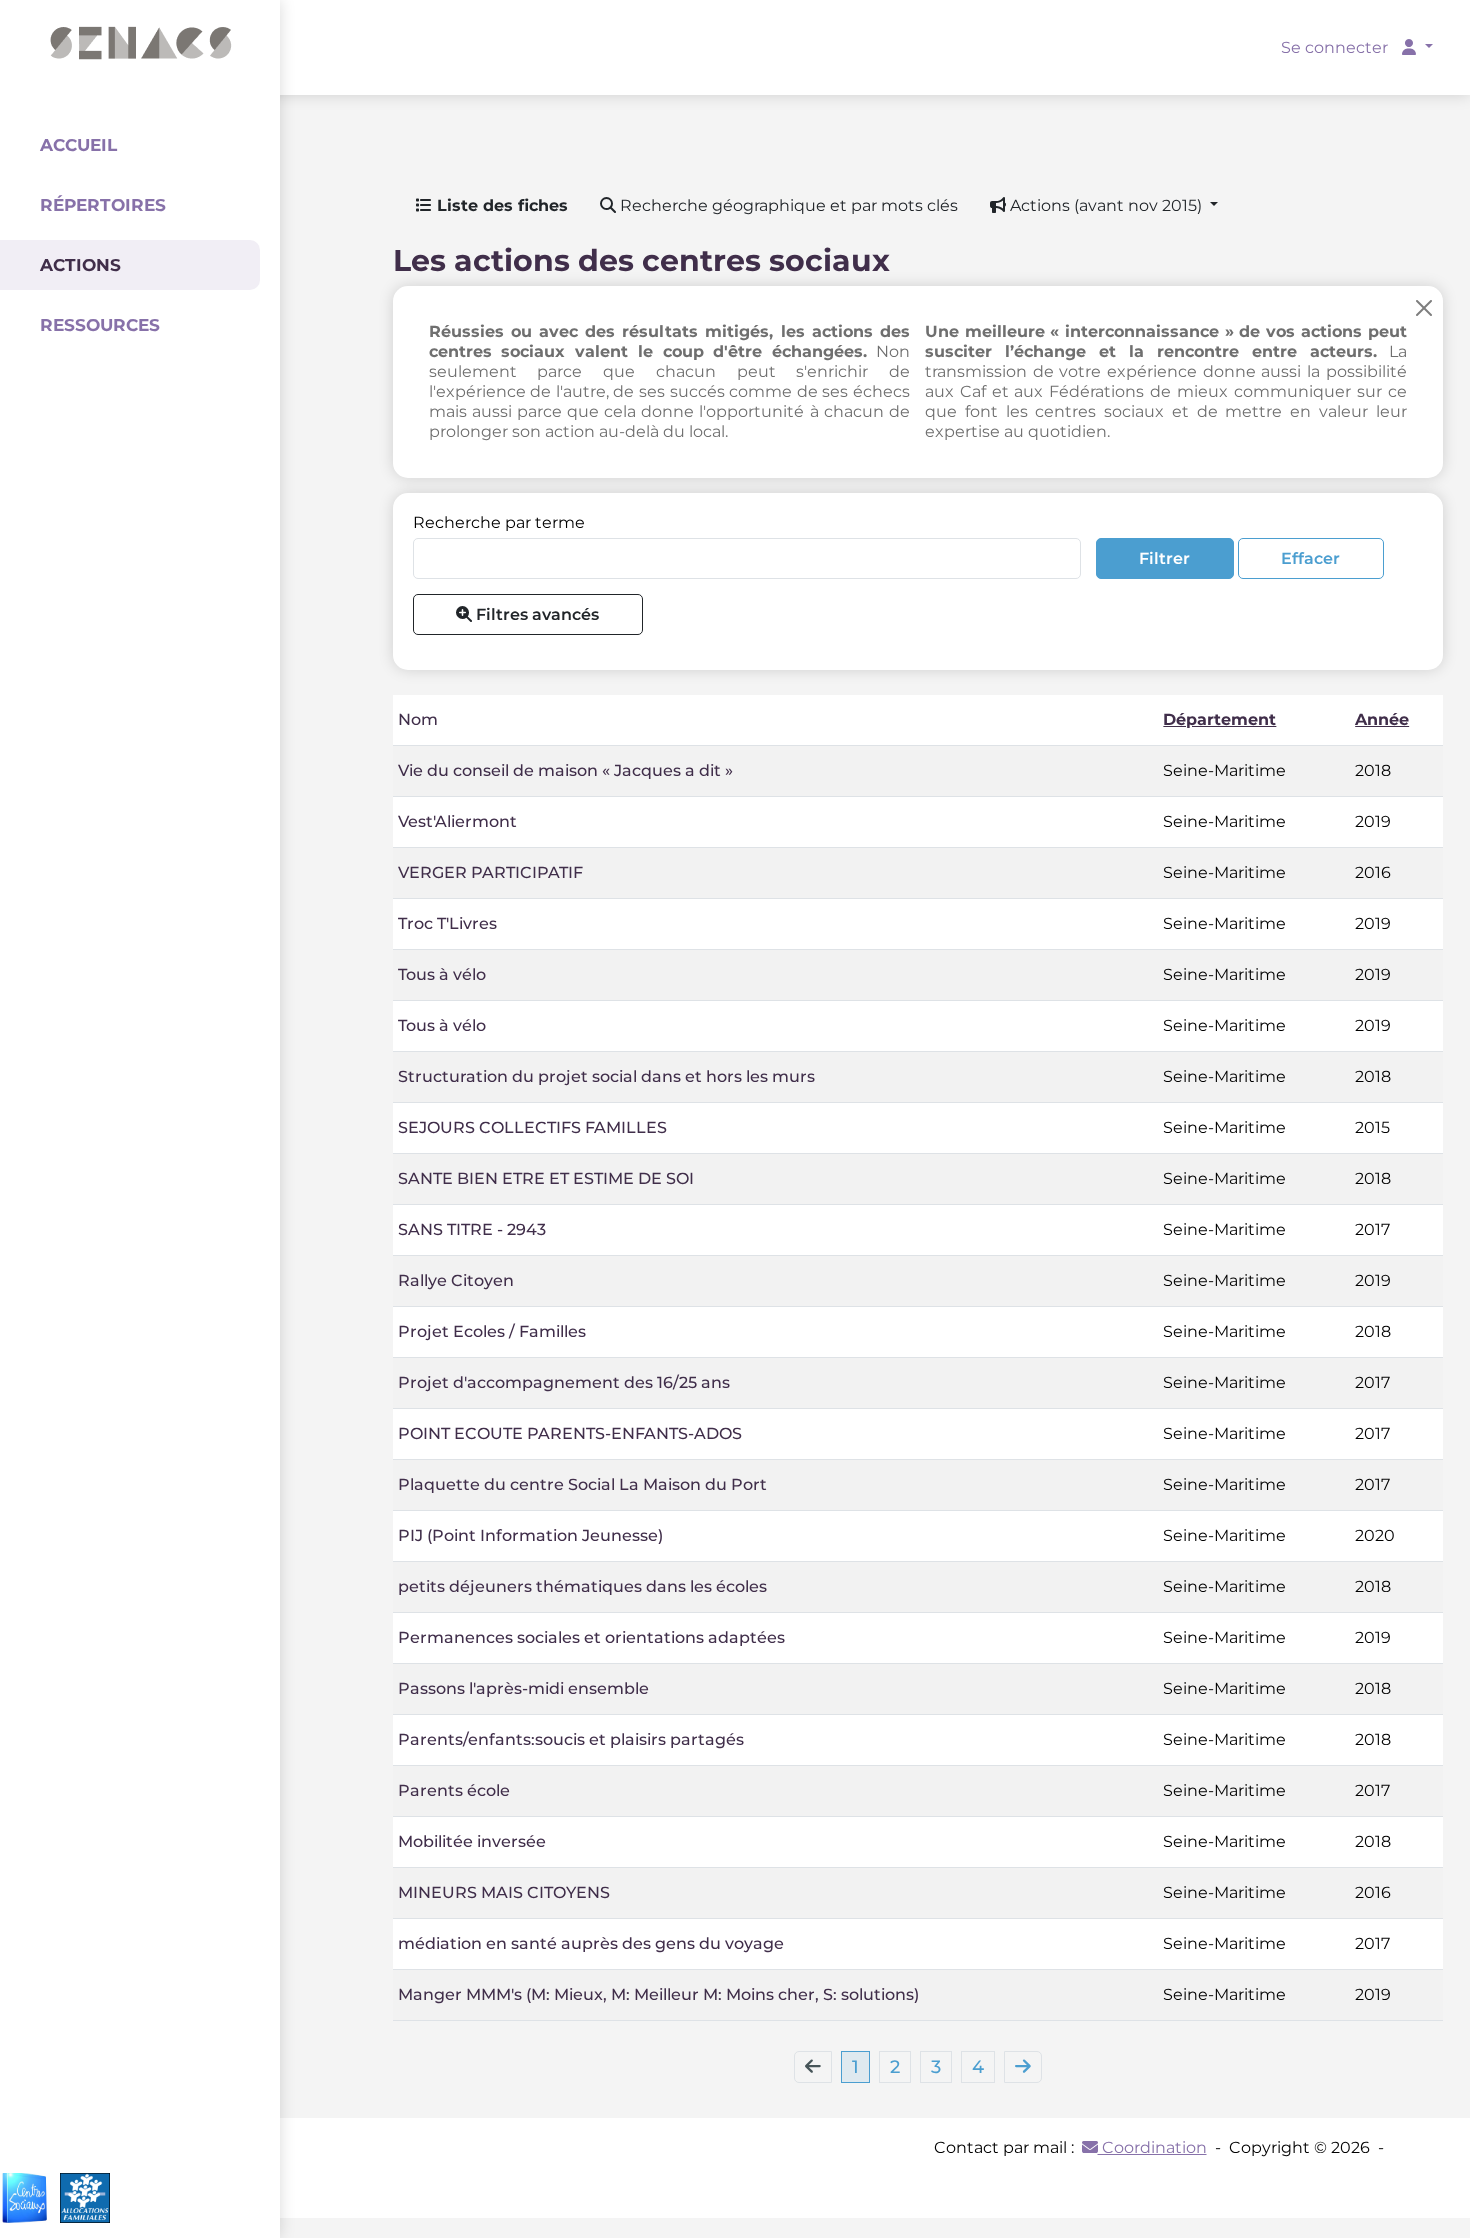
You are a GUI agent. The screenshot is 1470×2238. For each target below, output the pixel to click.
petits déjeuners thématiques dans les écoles (582, 1586)
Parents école (454, 1790)
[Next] (1023, 2067)
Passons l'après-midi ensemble (523, 1688)
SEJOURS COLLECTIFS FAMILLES (532, 1127)
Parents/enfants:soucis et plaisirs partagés (571, 1739)
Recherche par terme (499, 522)
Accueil (78, 145)
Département (1219, 719)
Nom (418, 719)
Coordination (1152, 2147)
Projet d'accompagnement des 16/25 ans (564, 1382)
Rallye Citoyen (456, 1280)
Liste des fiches (500, 205)
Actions (80, 265)
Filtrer (1164, 558)
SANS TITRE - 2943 (472, 1229)
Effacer (1310, 558)
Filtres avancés (535, 614)
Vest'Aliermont (457, 821)
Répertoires (103, 205)
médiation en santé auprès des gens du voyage (591, 1943)
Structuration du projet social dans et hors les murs (606, 1076)
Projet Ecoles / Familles (492, 1331)
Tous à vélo (442, 974)
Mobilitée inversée (472, 1841)
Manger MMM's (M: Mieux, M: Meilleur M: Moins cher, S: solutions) (658, 1994)
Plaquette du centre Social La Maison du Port (582, 1484)
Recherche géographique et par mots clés (787, 205)
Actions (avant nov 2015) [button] (1106, 205)
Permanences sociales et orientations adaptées (591, 1637)
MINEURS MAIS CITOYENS (504, 1892)
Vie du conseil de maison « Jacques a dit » (565, 770)
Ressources (100, 325)
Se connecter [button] (1336, 47)
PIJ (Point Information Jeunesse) (530, 1535)
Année (1382, 719)
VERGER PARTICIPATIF (490, 872)
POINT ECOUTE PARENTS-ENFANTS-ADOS (570, 1433)
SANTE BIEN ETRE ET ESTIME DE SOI (546, 1178)
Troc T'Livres (447, 923)
